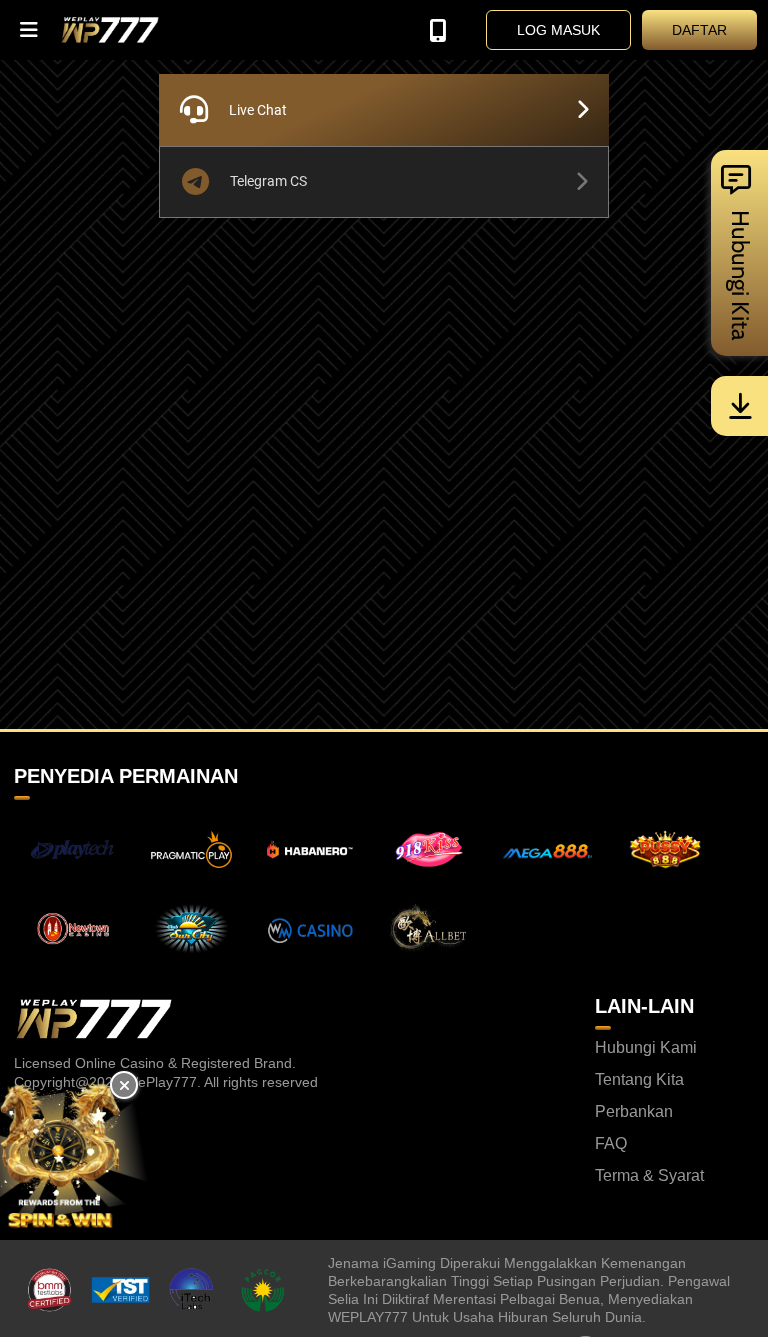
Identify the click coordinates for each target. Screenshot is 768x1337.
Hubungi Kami (646, 1048)
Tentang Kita (639, 1080)
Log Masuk (558, 30)
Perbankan (634, 1112)
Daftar (699, 30)
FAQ (611, 1144)
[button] (30, 30)
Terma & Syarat (649, 1176)
